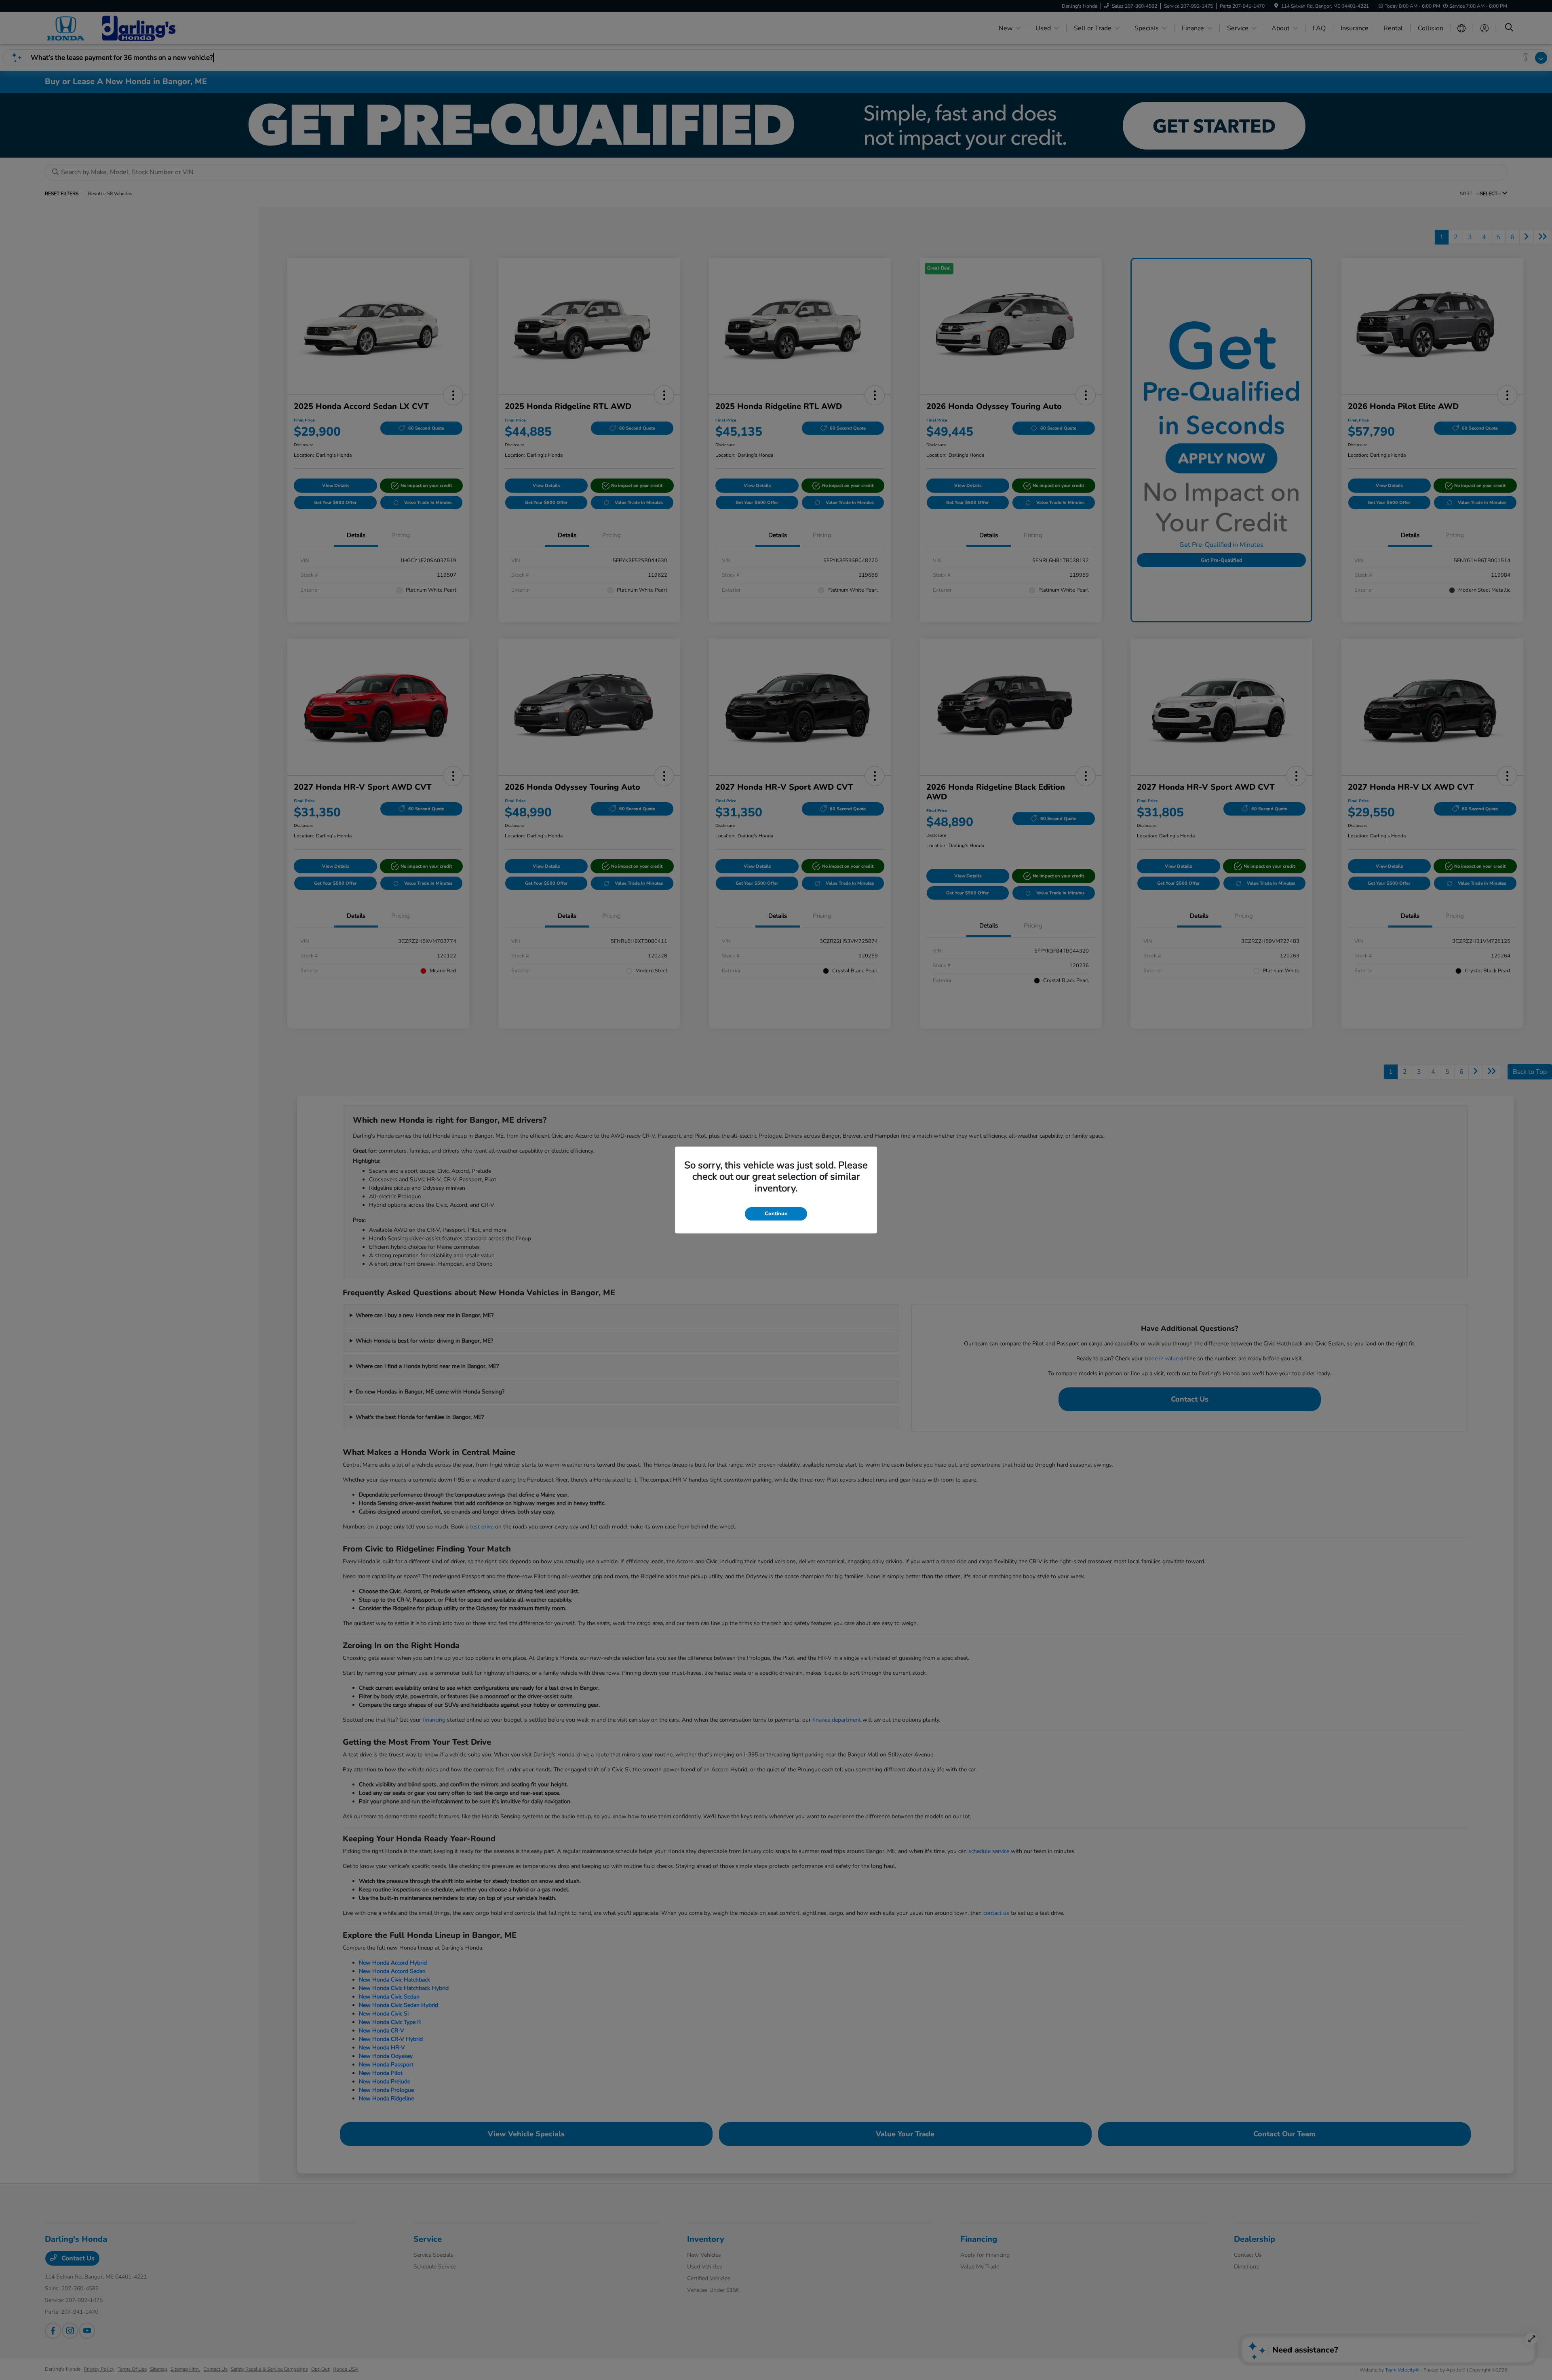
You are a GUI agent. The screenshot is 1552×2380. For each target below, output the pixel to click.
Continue (776, 1214)
